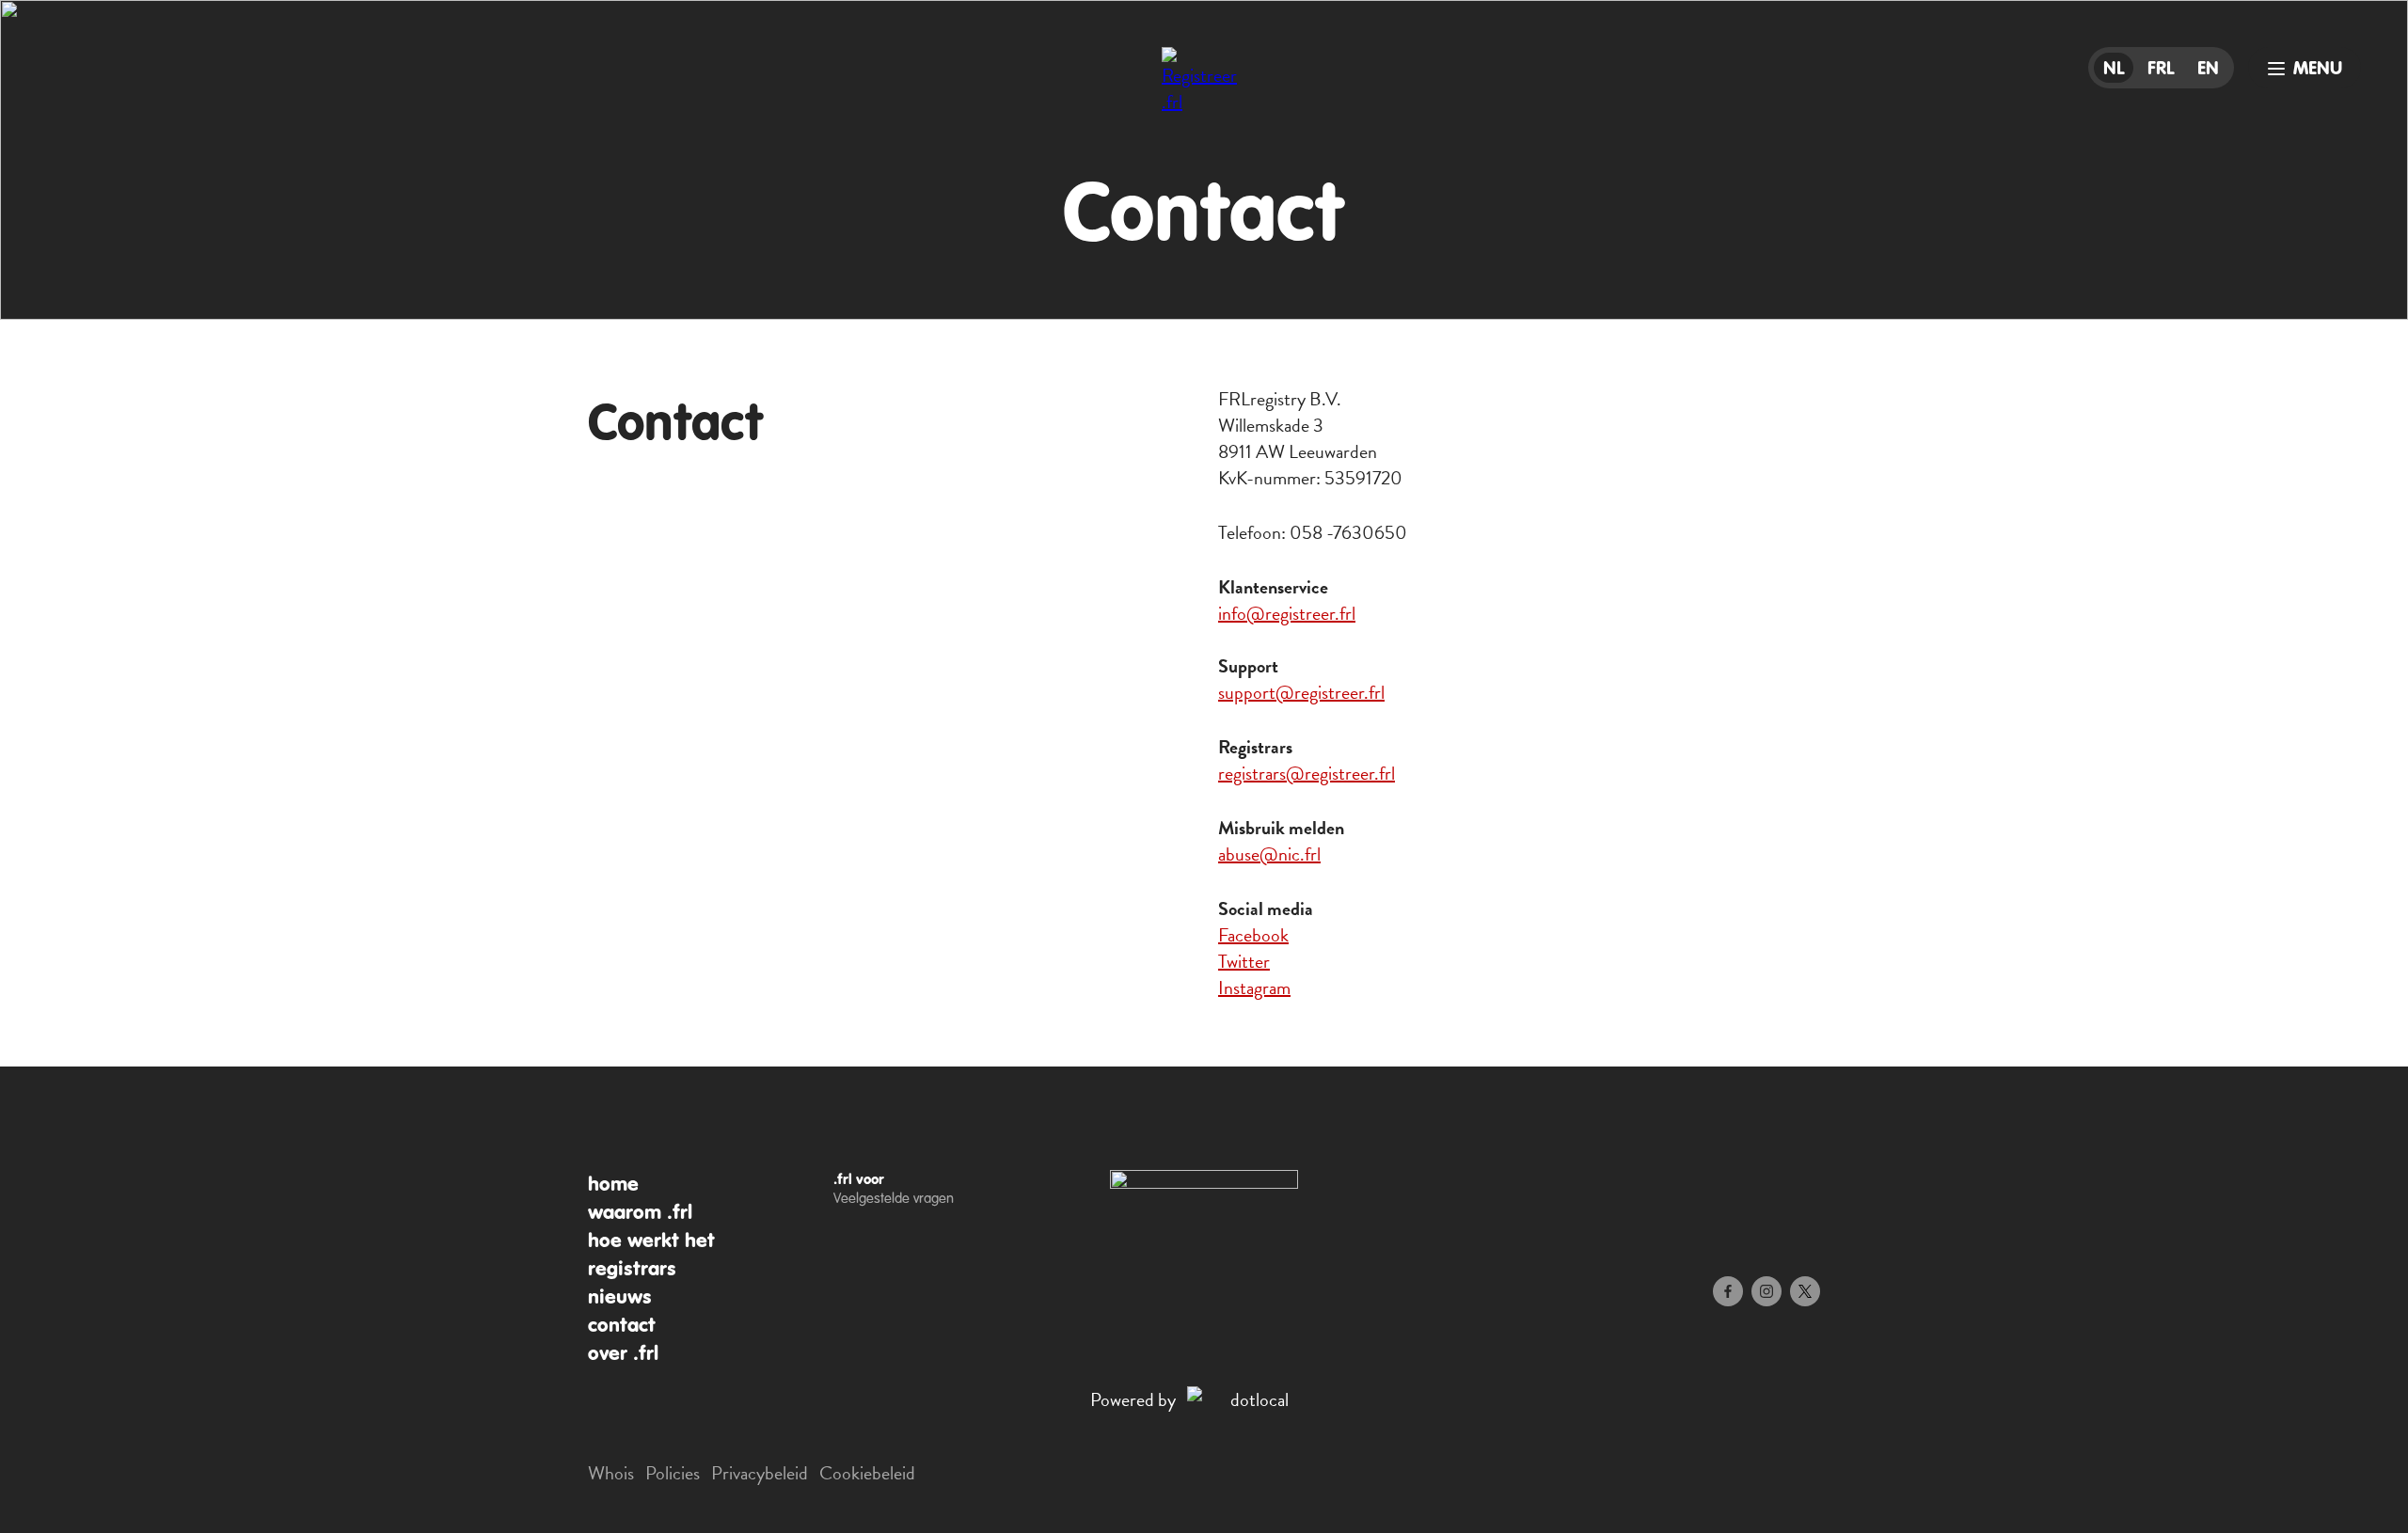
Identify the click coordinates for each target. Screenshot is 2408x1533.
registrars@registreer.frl (1307, 773)
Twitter (1244, 961)
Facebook (1253, 935)
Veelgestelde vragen (894, 1198)
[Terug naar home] (1204, 89)
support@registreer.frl (1301, 692)
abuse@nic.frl (1269, 854)
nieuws (620, 1297)
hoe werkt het (651, 1241)
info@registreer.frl (1287, 613)
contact (622, 1325)
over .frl (623, 1353)
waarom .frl (640, 1212)
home (613, 1184)
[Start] (1204, 1183)
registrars (632, 1269)
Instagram (1254, 988)
